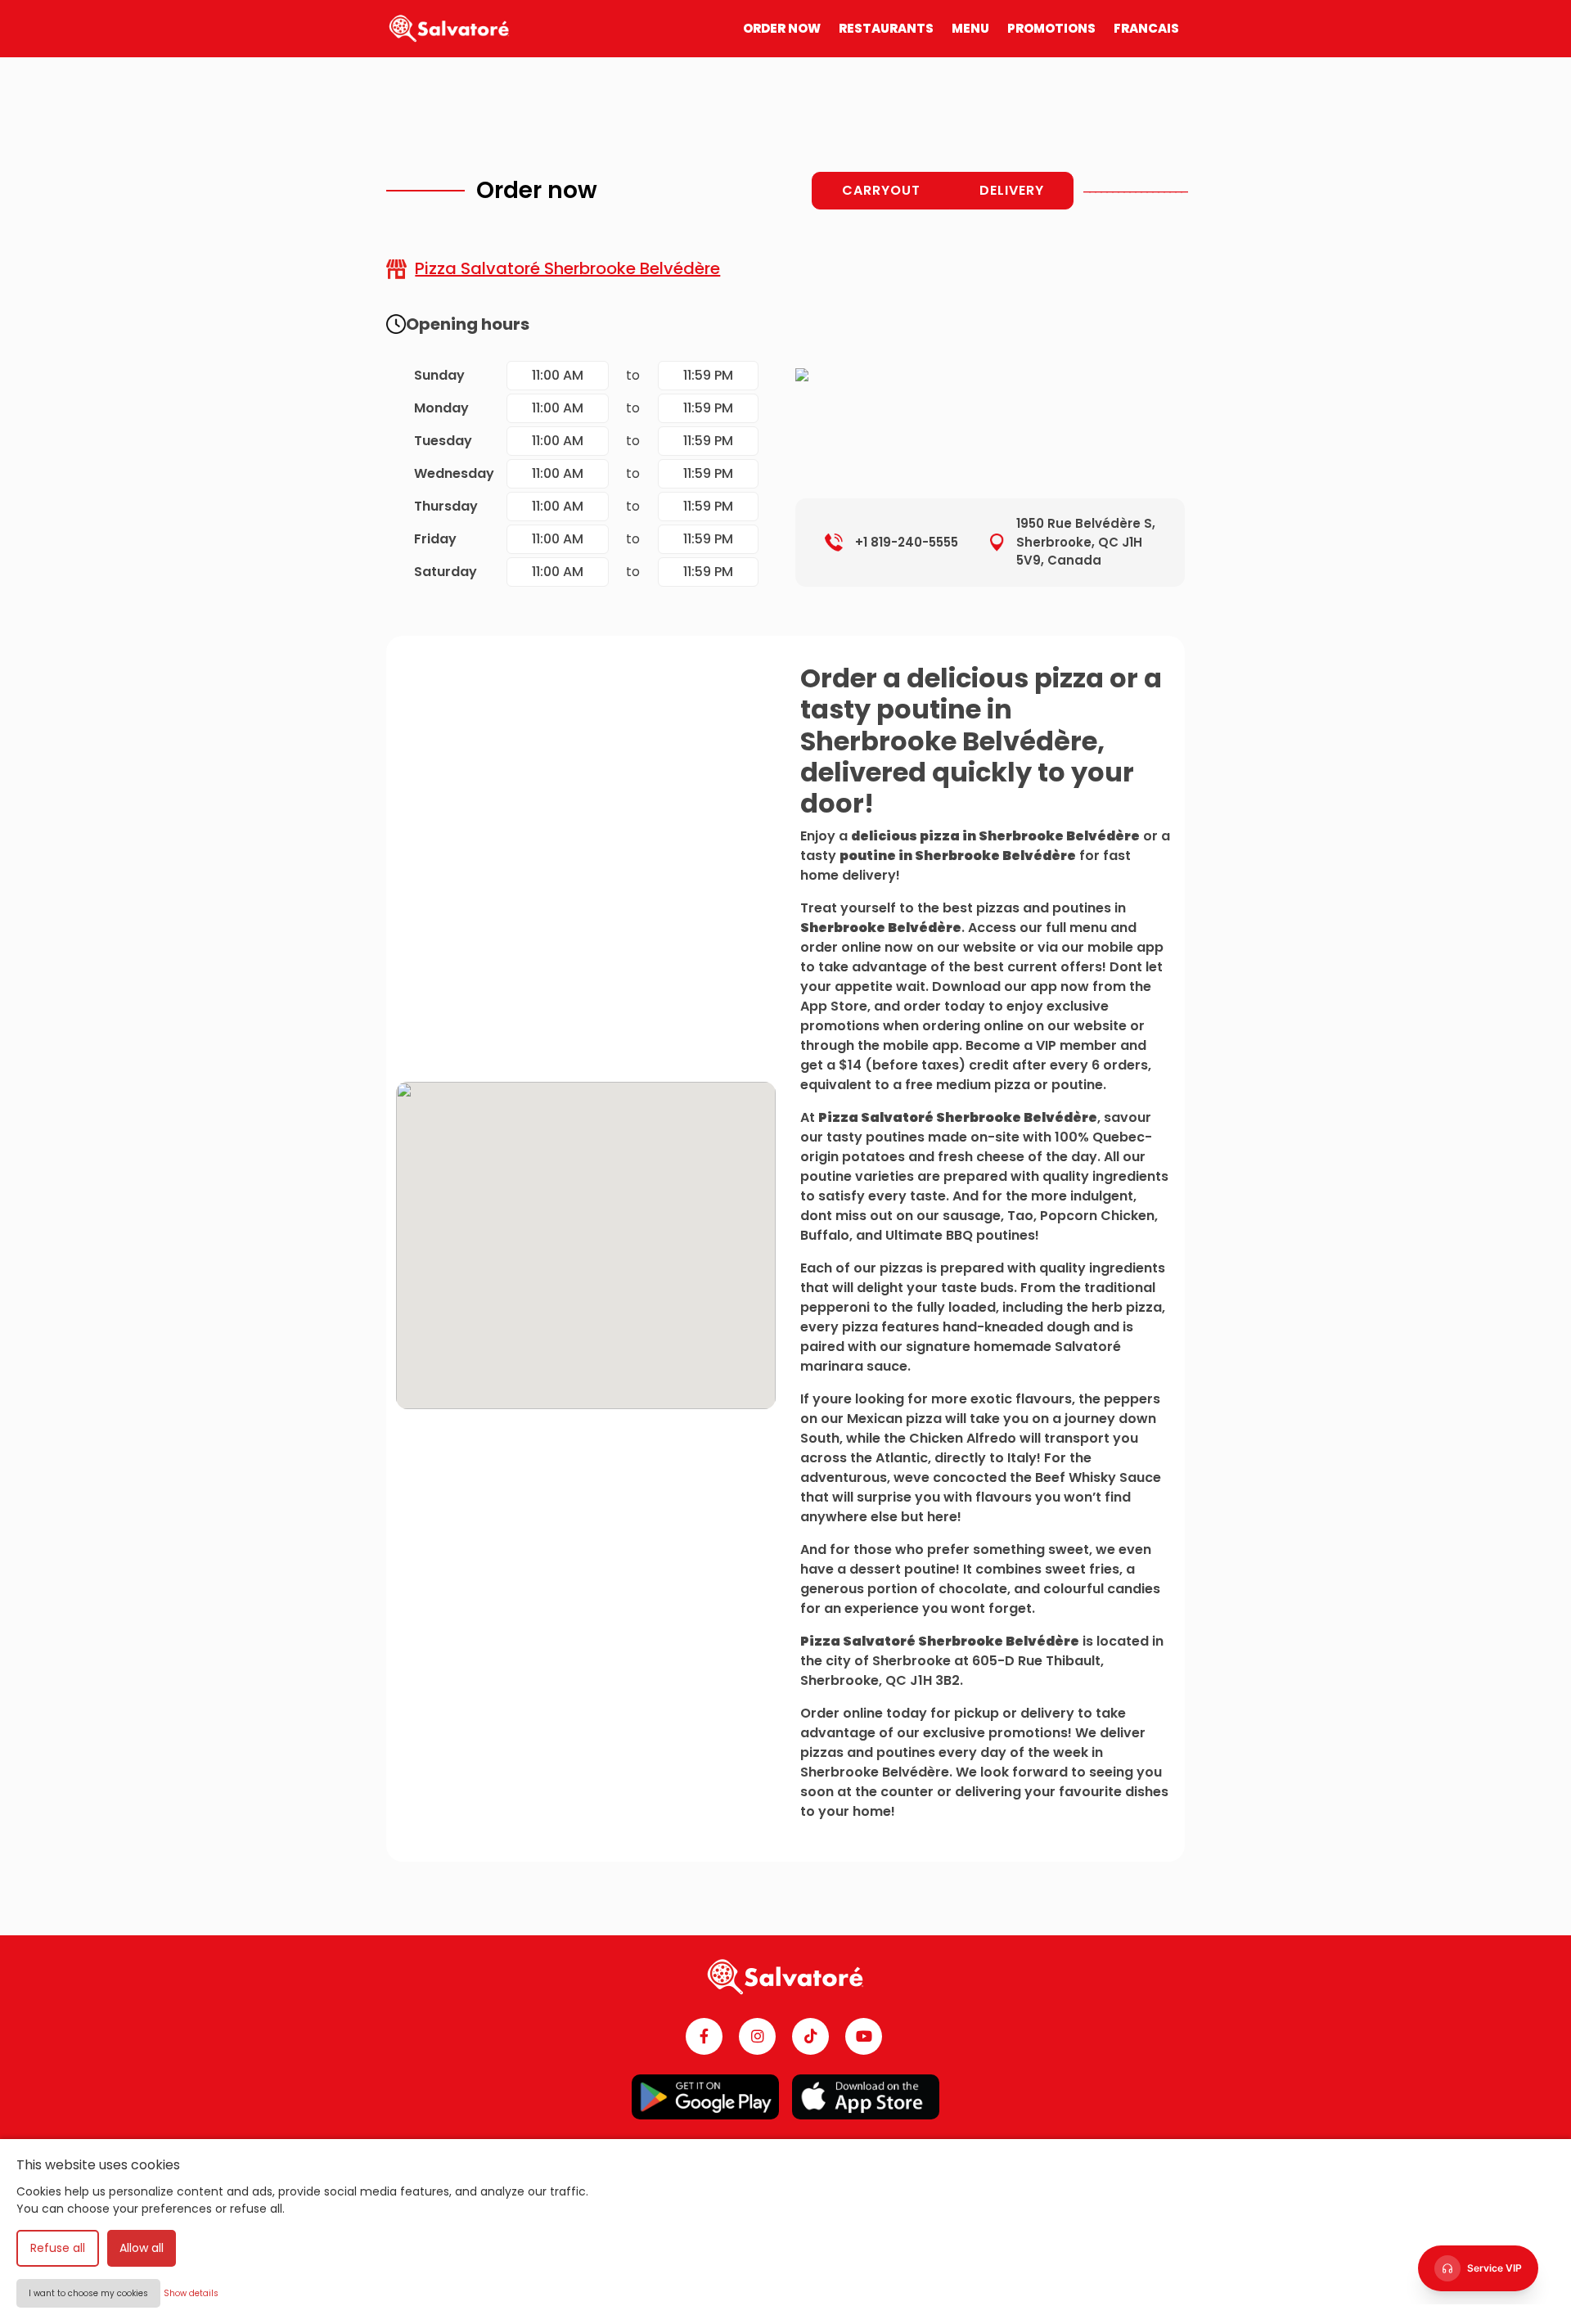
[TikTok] (810, 2036)
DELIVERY (1012, 190)
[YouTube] (864, 2036)
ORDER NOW (782, 28)
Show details (191, 2293)
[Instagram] (757, 2036)
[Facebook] (704, 2036)
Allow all (142, 2248)
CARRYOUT (881, 190)
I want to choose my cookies (88, 2293)
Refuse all (58, 2248)
